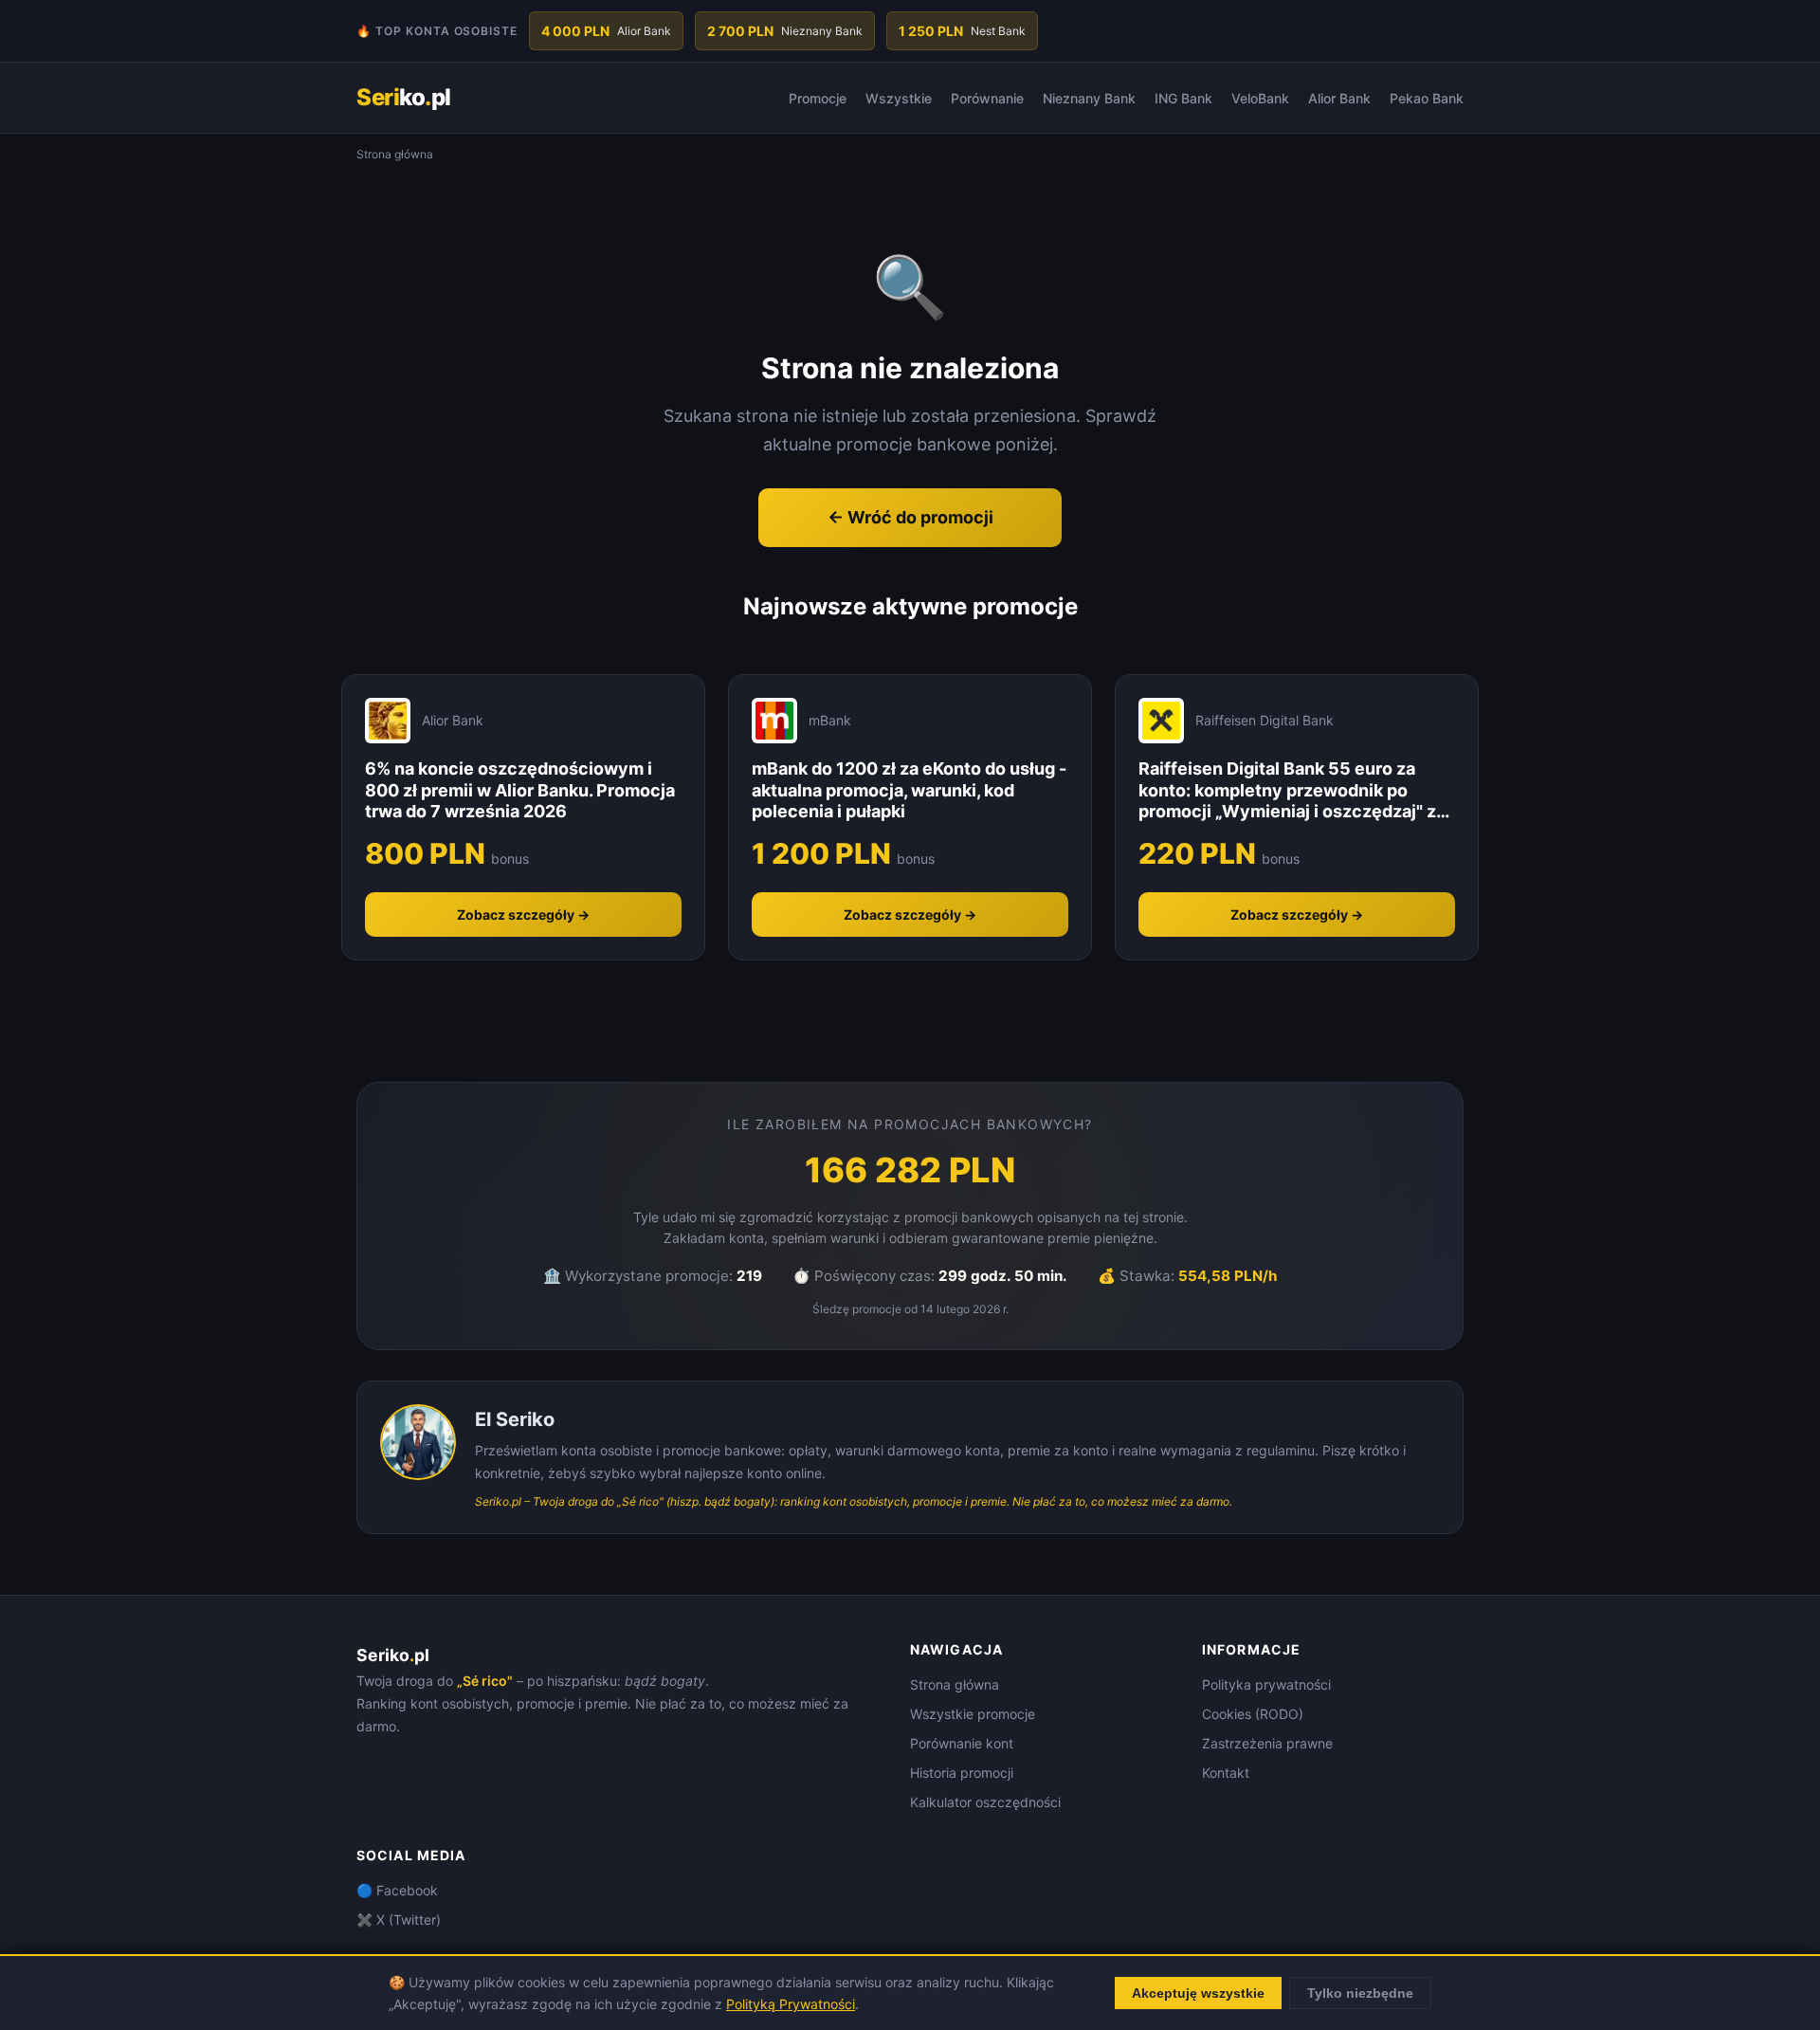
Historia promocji (962, 1773)
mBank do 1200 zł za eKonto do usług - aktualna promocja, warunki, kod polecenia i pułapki (909, 790)
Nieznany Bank (1089, 98)
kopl (404, 97)
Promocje (818, 98)
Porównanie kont (962, 1743)
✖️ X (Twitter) (399, 1920)
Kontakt (1226, 1773)
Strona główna (955, 1684)
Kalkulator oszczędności (985, 1802)
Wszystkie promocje (973, 1714)
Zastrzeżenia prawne (1267, 1743)
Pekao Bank (1427, 98)
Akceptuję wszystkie (1198, 1993)
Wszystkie (899, 98)
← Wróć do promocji (910, 517)
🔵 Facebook (397, 1890)
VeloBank (1260, 98)
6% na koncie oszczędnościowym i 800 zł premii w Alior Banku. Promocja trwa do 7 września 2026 (520, 790)
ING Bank (1183, 98)
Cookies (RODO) (1253, 1714)
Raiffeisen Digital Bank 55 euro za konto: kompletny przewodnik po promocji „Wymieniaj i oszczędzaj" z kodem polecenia (1287, 791)
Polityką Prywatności (791, 2004)
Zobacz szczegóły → (523, 914)
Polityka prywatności (1266, 1684)
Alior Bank (1339, 98)
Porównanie (987, 98)
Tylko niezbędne (1360, 1993)
